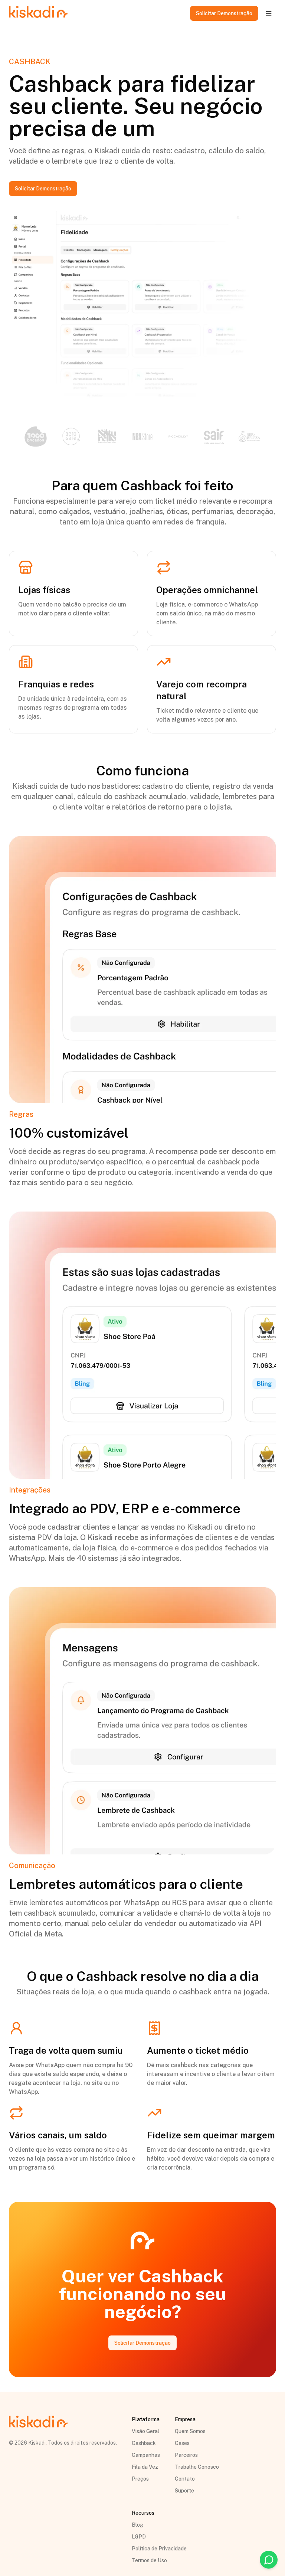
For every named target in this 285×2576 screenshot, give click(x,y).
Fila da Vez (145, 2467)
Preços (140, 2479)
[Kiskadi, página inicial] (38, 13)
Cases (182, 2443)
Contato (185, 2479)
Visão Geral (145, 2431)
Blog (137, 2525)
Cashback (144, 2443)
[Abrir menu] (269, 13)
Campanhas (146, 2455)
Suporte (184, 2491)
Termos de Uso (149, 2560)
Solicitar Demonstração (224, 13)
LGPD (139, 2537)
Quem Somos (190, 2431)
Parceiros (186, 2455)
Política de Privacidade (159, 2549)
